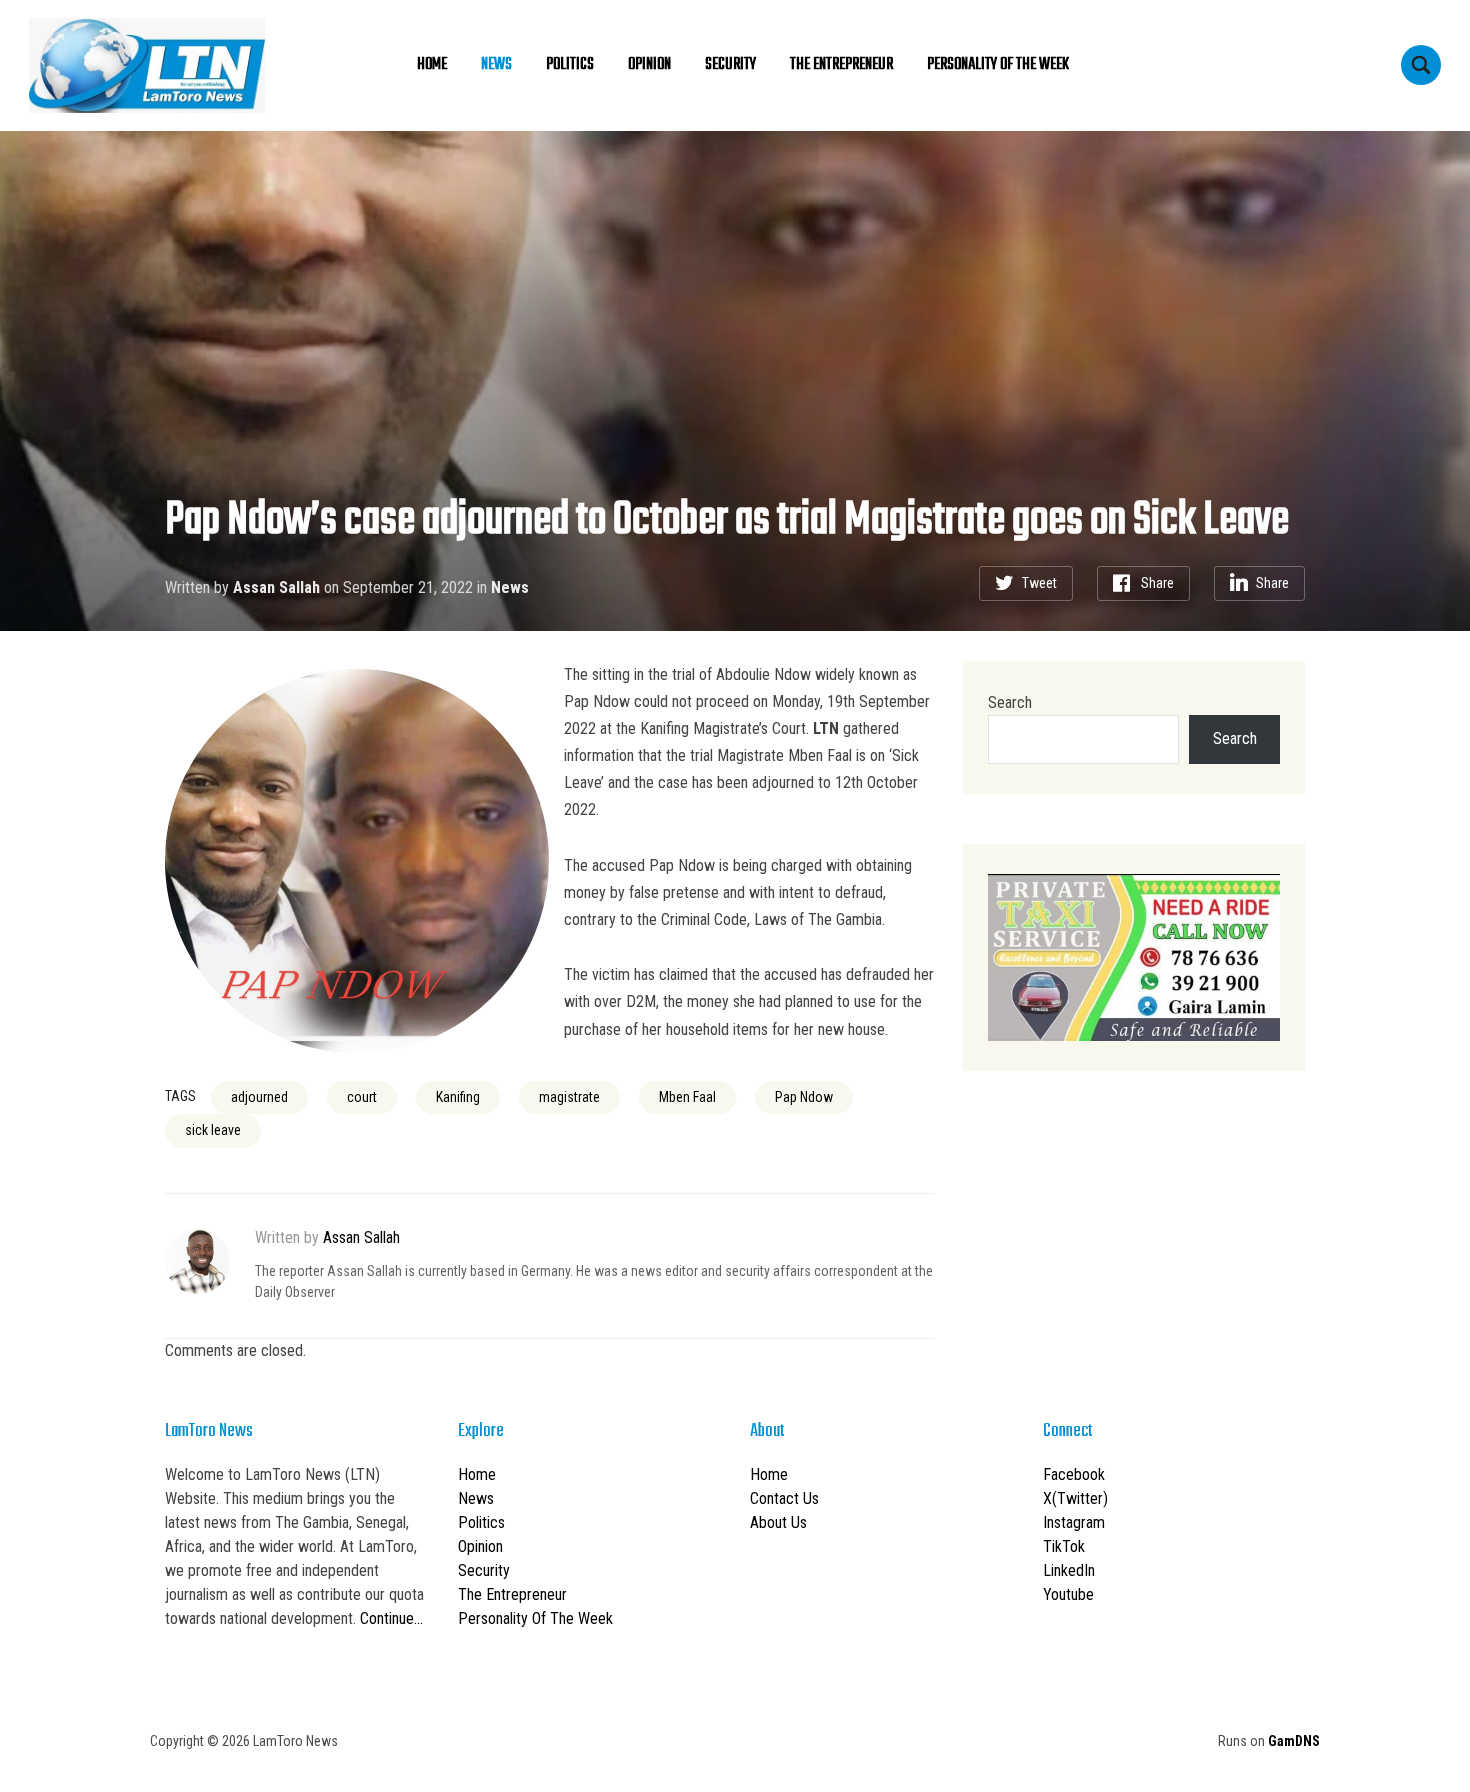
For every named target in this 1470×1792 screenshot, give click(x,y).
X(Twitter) (1075, 1498)
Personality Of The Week (998, 65)
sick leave (213, 1130)
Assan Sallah (276, 587)
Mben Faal (687, 1097)
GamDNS (1294, 1741)
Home (432, 65)
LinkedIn (1069, 1570)
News (496, 65)
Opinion (649, 65)
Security (730, 65)
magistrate (569, 1097)
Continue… (391, 1618)
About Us (778, 1522)
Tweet (1039, 583)
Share (1157, 583)
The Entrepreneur (841, 65)
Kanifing (458, 1097)
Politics (570, 65)
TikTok (1064, 1546)
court (362, 1097)
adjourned (259, 1097)
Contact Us (784, 1498)
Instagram (1074, 1522)
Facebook (1074, 1474)
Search (1010, 702)
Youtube (1068, 1594)
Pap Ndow (804, 1097)
